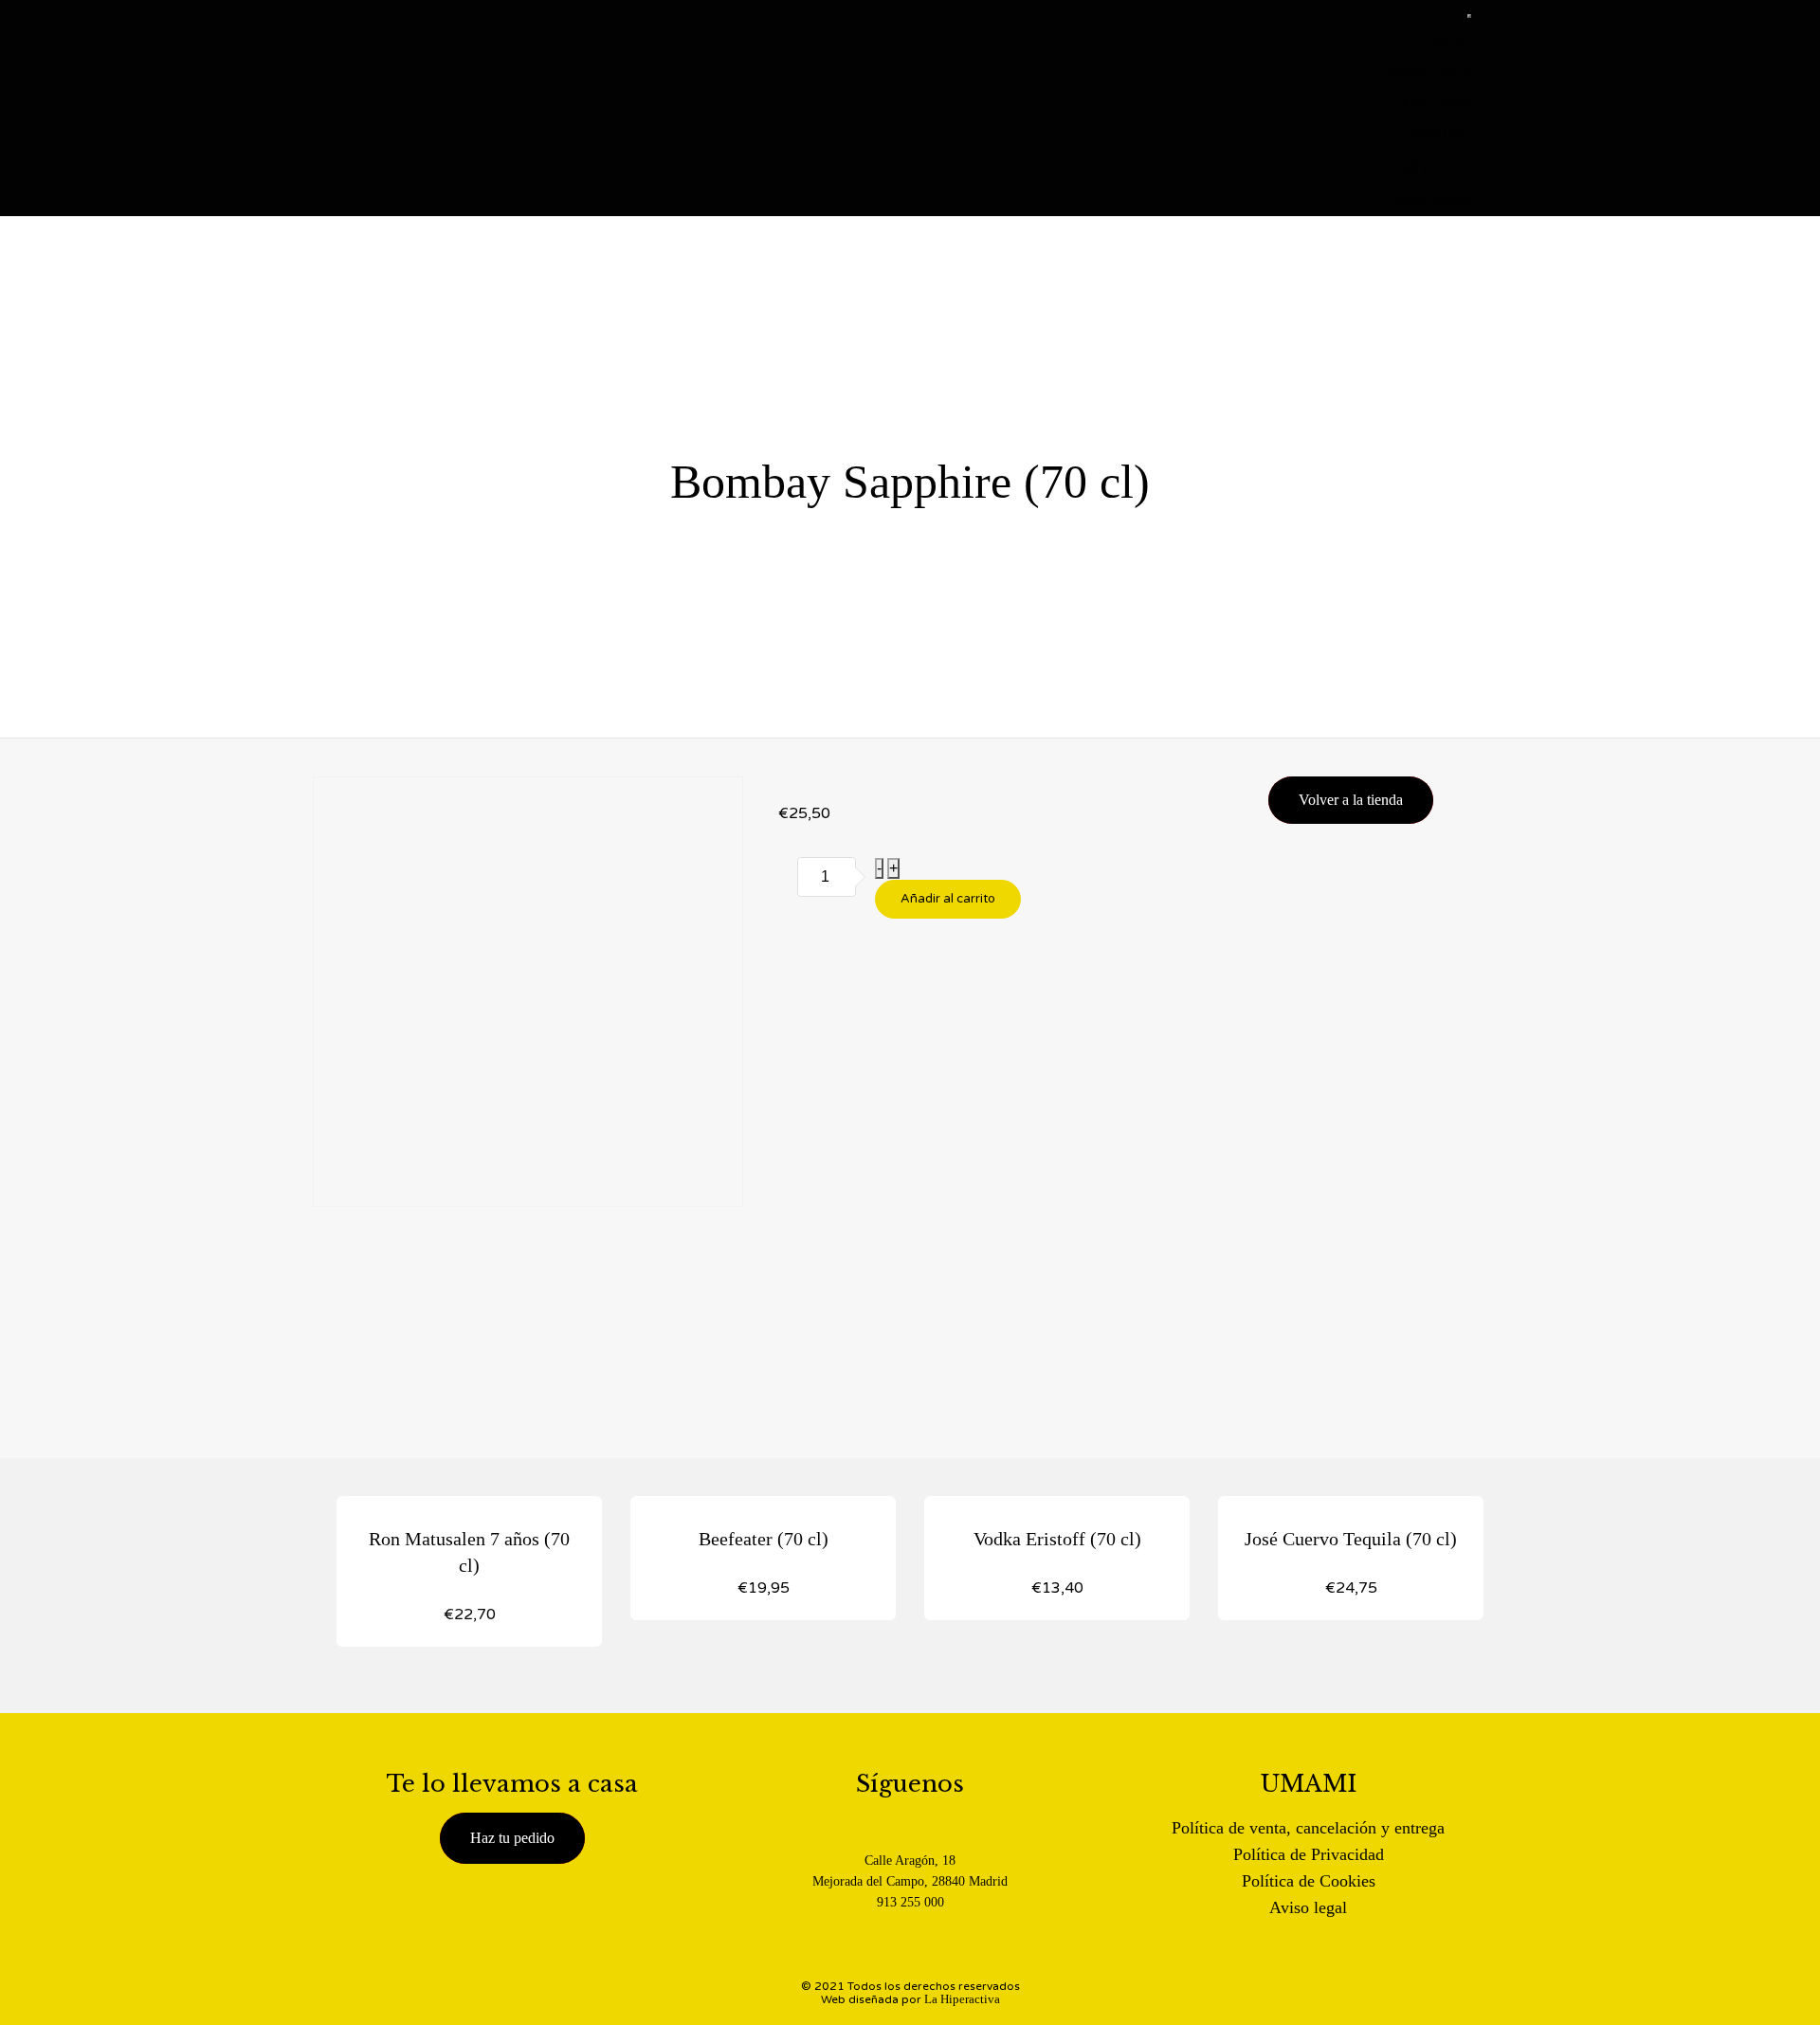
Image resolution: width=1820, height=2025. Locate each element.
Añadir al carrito (948, 899)
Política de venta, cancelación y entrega (1308, 1828)
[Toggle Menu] (1469, 16)
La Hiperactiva (962, 1999)
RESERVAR (1432, 200)
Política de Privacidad (1309, 1854)
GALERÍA (1437, 103)
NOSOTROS (1430, 71)
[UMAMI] (431, 108)
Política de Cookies (1309, 1881)
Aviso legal (1308, 1907)
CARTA (1446, 38)
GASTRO (1440, 130)
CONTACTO (1429, 167)
